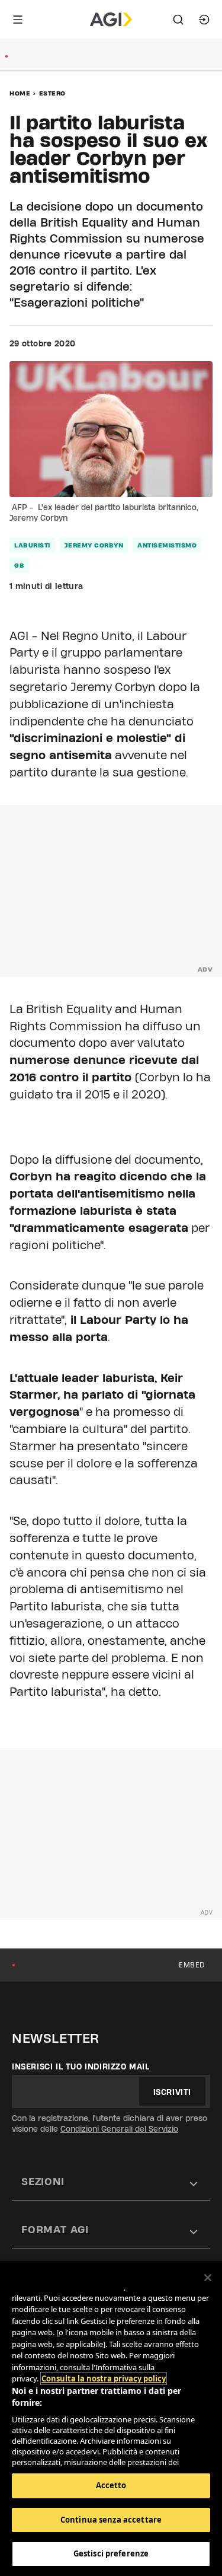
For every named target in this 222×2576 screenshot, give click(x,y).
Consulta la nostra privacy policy (104, 2378)
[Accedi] (204, 20)
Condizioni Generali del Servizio (119, 2129)
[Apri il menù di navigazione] (18, 20)
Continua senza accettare (111, 2520)
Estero (52, 93)
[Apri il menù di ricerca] (178, 20)
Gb (19, 565)
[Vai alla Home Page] (111, 20)
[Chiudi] (208, 2278)
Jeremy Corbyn (94, 545)
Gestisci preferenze (111, 2553)
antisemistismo (167, 545)
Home (20, 93)
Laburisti (32, 545)
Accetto (111, 2485)
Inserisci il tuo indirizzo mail (81, 2066)
